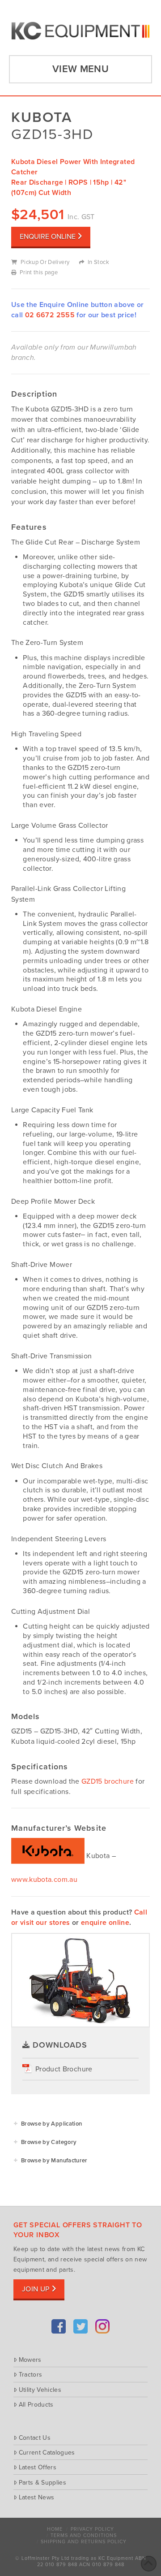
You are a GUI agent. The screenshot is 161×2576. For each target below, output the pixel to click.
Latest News (36, 2497)
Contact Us (35, 2438)
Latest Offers (38, 2467)
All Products (36, 2404)
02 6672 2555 (50, 315)
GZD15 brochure (108, 1781)
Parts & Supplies (42, 2482)
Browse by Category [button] (49, 2142)
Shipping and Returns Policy (84, 2542)
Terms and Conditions (84, 2535)
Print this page (39, 272)
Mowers (30, 2360)
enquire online (105, 1923)
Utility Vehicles (40, 2390)
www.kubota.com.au (44, 1880)
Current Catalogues (47, 2452)
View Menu (80, 69)
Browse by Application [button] (51, 2124)
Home (55, 2529)
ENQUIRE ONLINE (48, 237)
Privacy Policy (92, 2529)
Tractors (30, 2374)
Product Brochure (64, 2069)
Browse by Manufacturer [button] (54, 2161)
